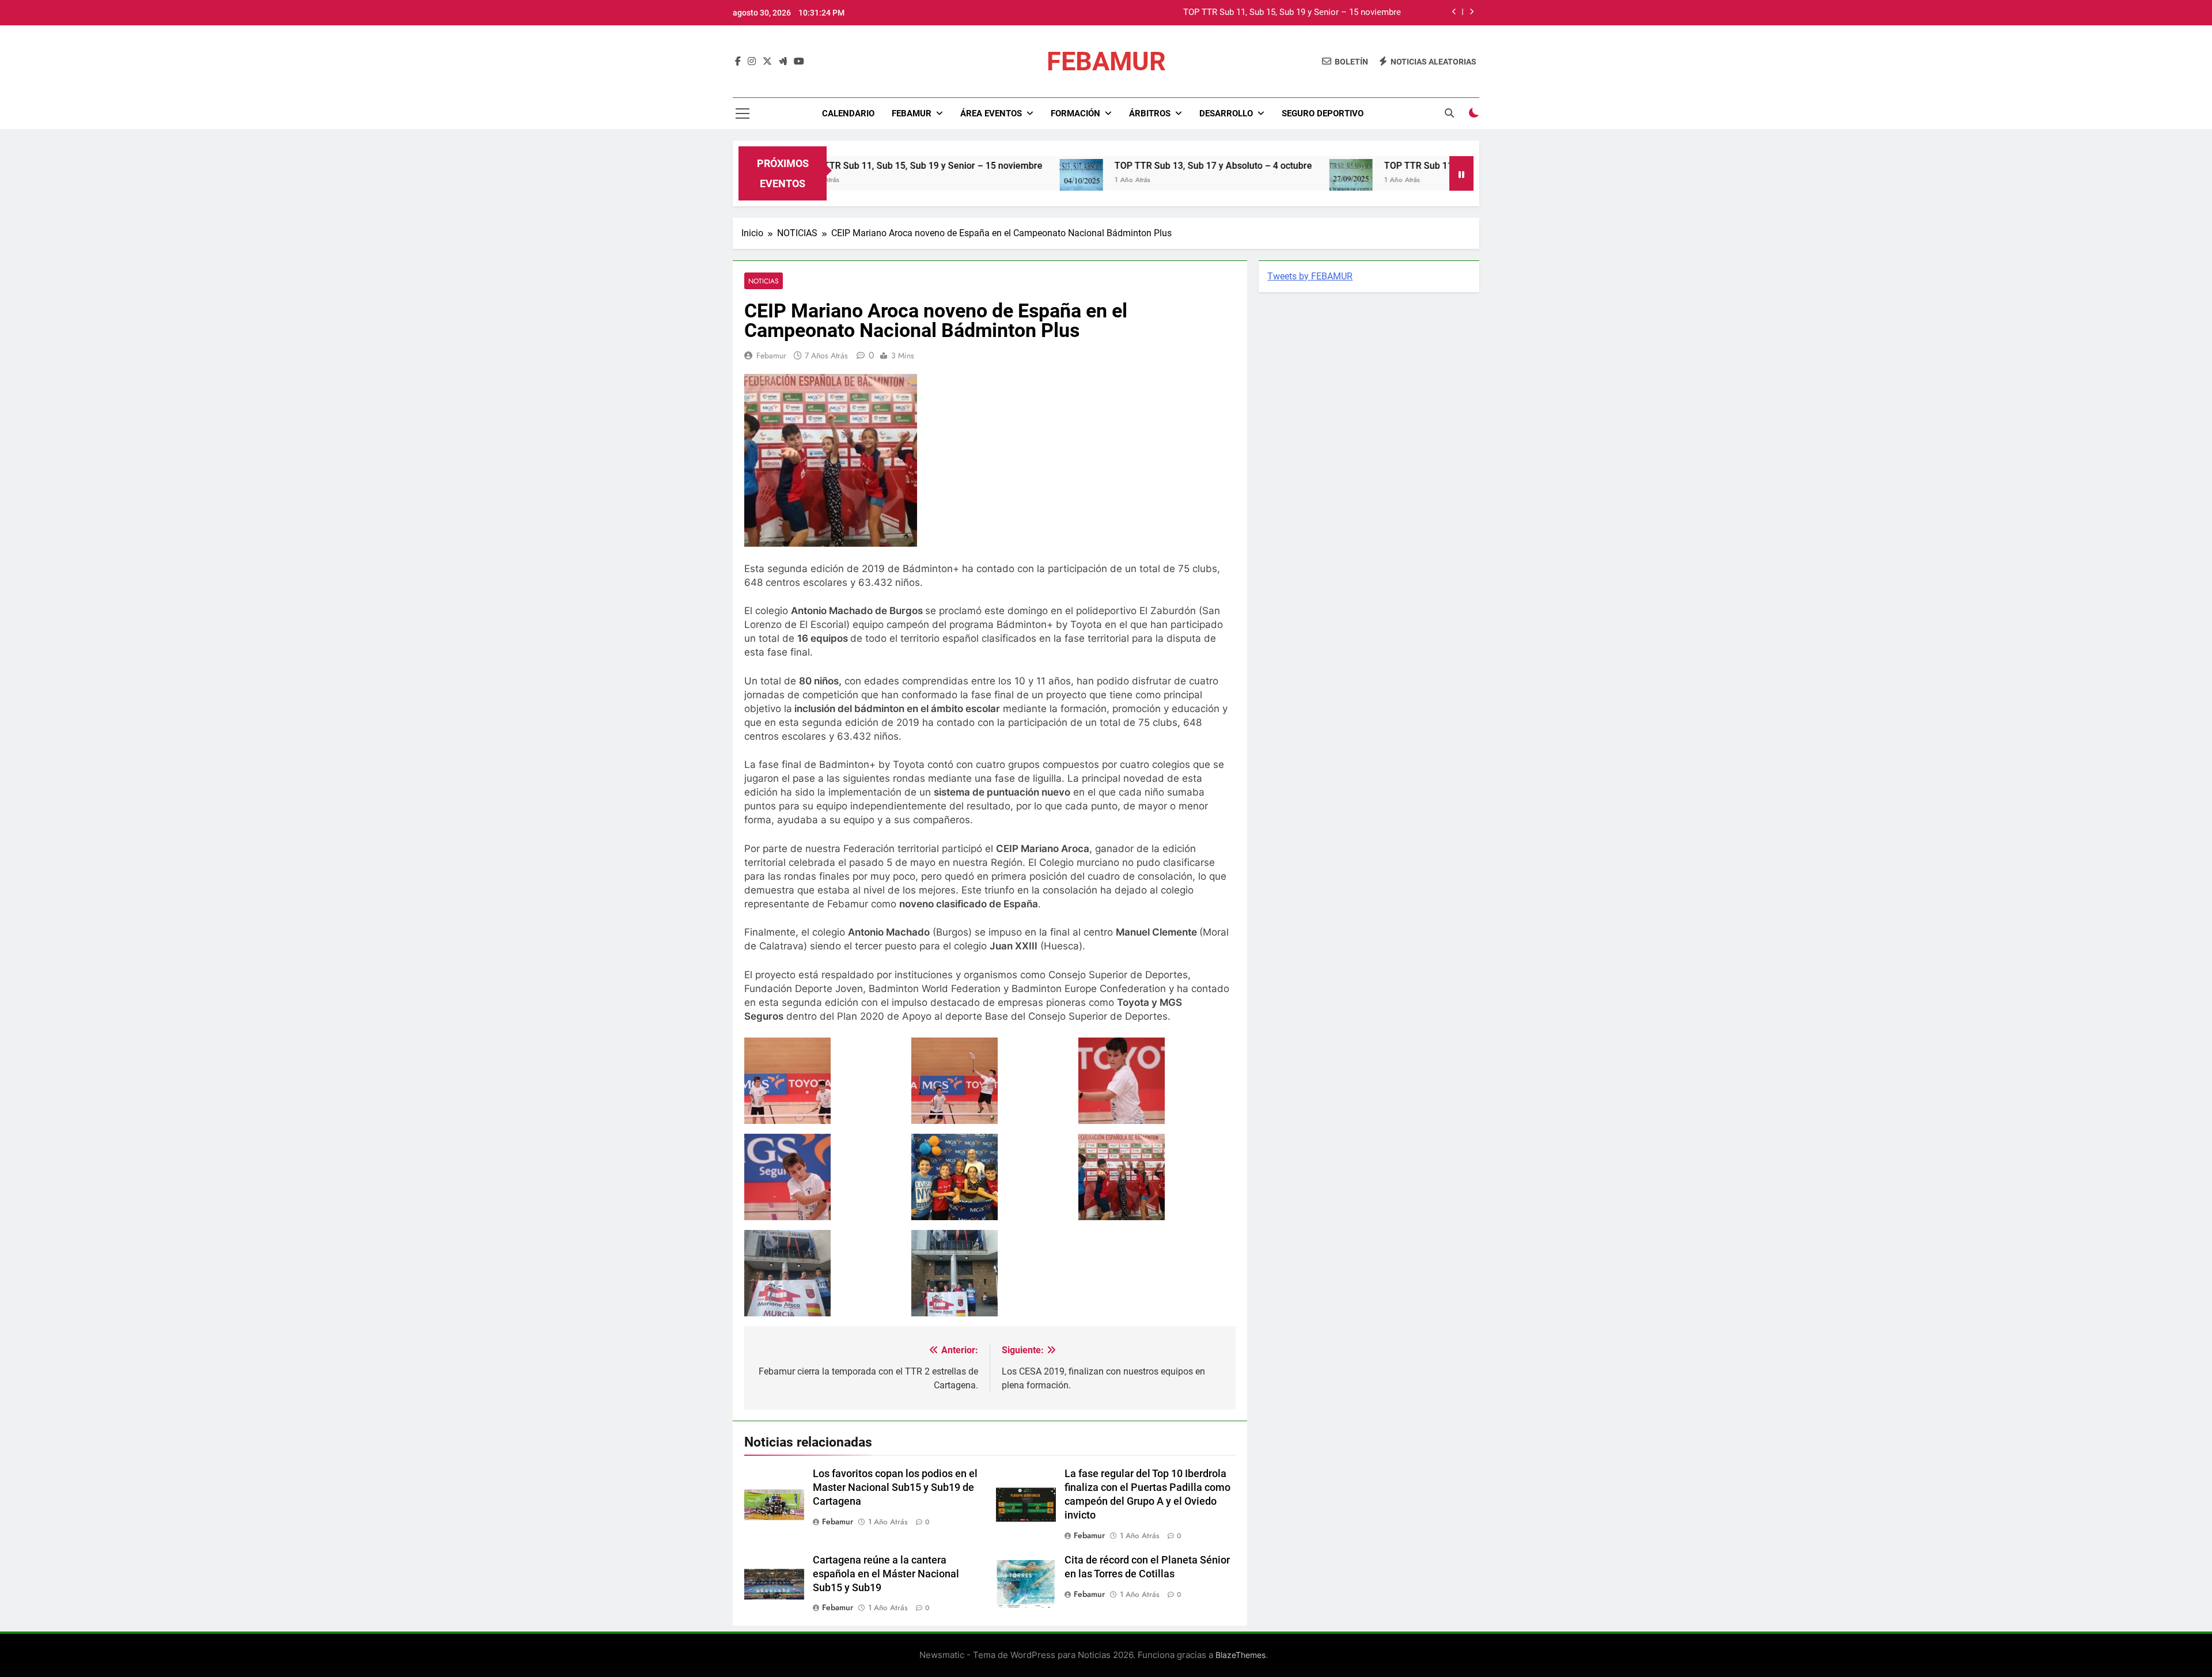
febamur (771, 355)
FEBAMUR (1106, 61)
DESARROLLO (1226, 113)
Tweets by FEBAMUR (1310, 276)
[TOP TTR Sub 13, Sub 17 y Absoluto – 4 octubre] (995, 181)
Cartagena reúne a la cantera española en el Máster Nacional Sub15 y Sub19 (886, 1574)
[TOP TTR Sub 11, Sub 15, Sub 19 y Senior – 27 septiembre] (1264, 181)
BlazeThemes (1241, 1655)
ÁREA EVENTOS (991, 113)
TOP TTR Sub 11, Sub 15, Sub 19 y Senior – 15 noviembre (836, 166)
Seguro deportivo (1323, 113)
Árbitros (1150, 113)
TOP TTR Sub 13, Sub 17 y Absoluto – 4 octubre (1310, 25)
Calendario (848, 113)
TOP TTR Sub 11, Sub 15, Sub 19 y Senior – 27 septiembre (1418, 166)
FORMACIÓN (1075, 113)
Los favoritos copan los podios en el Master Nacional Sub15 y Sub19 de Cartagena (895, 1487)
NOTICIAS (764, 281)
